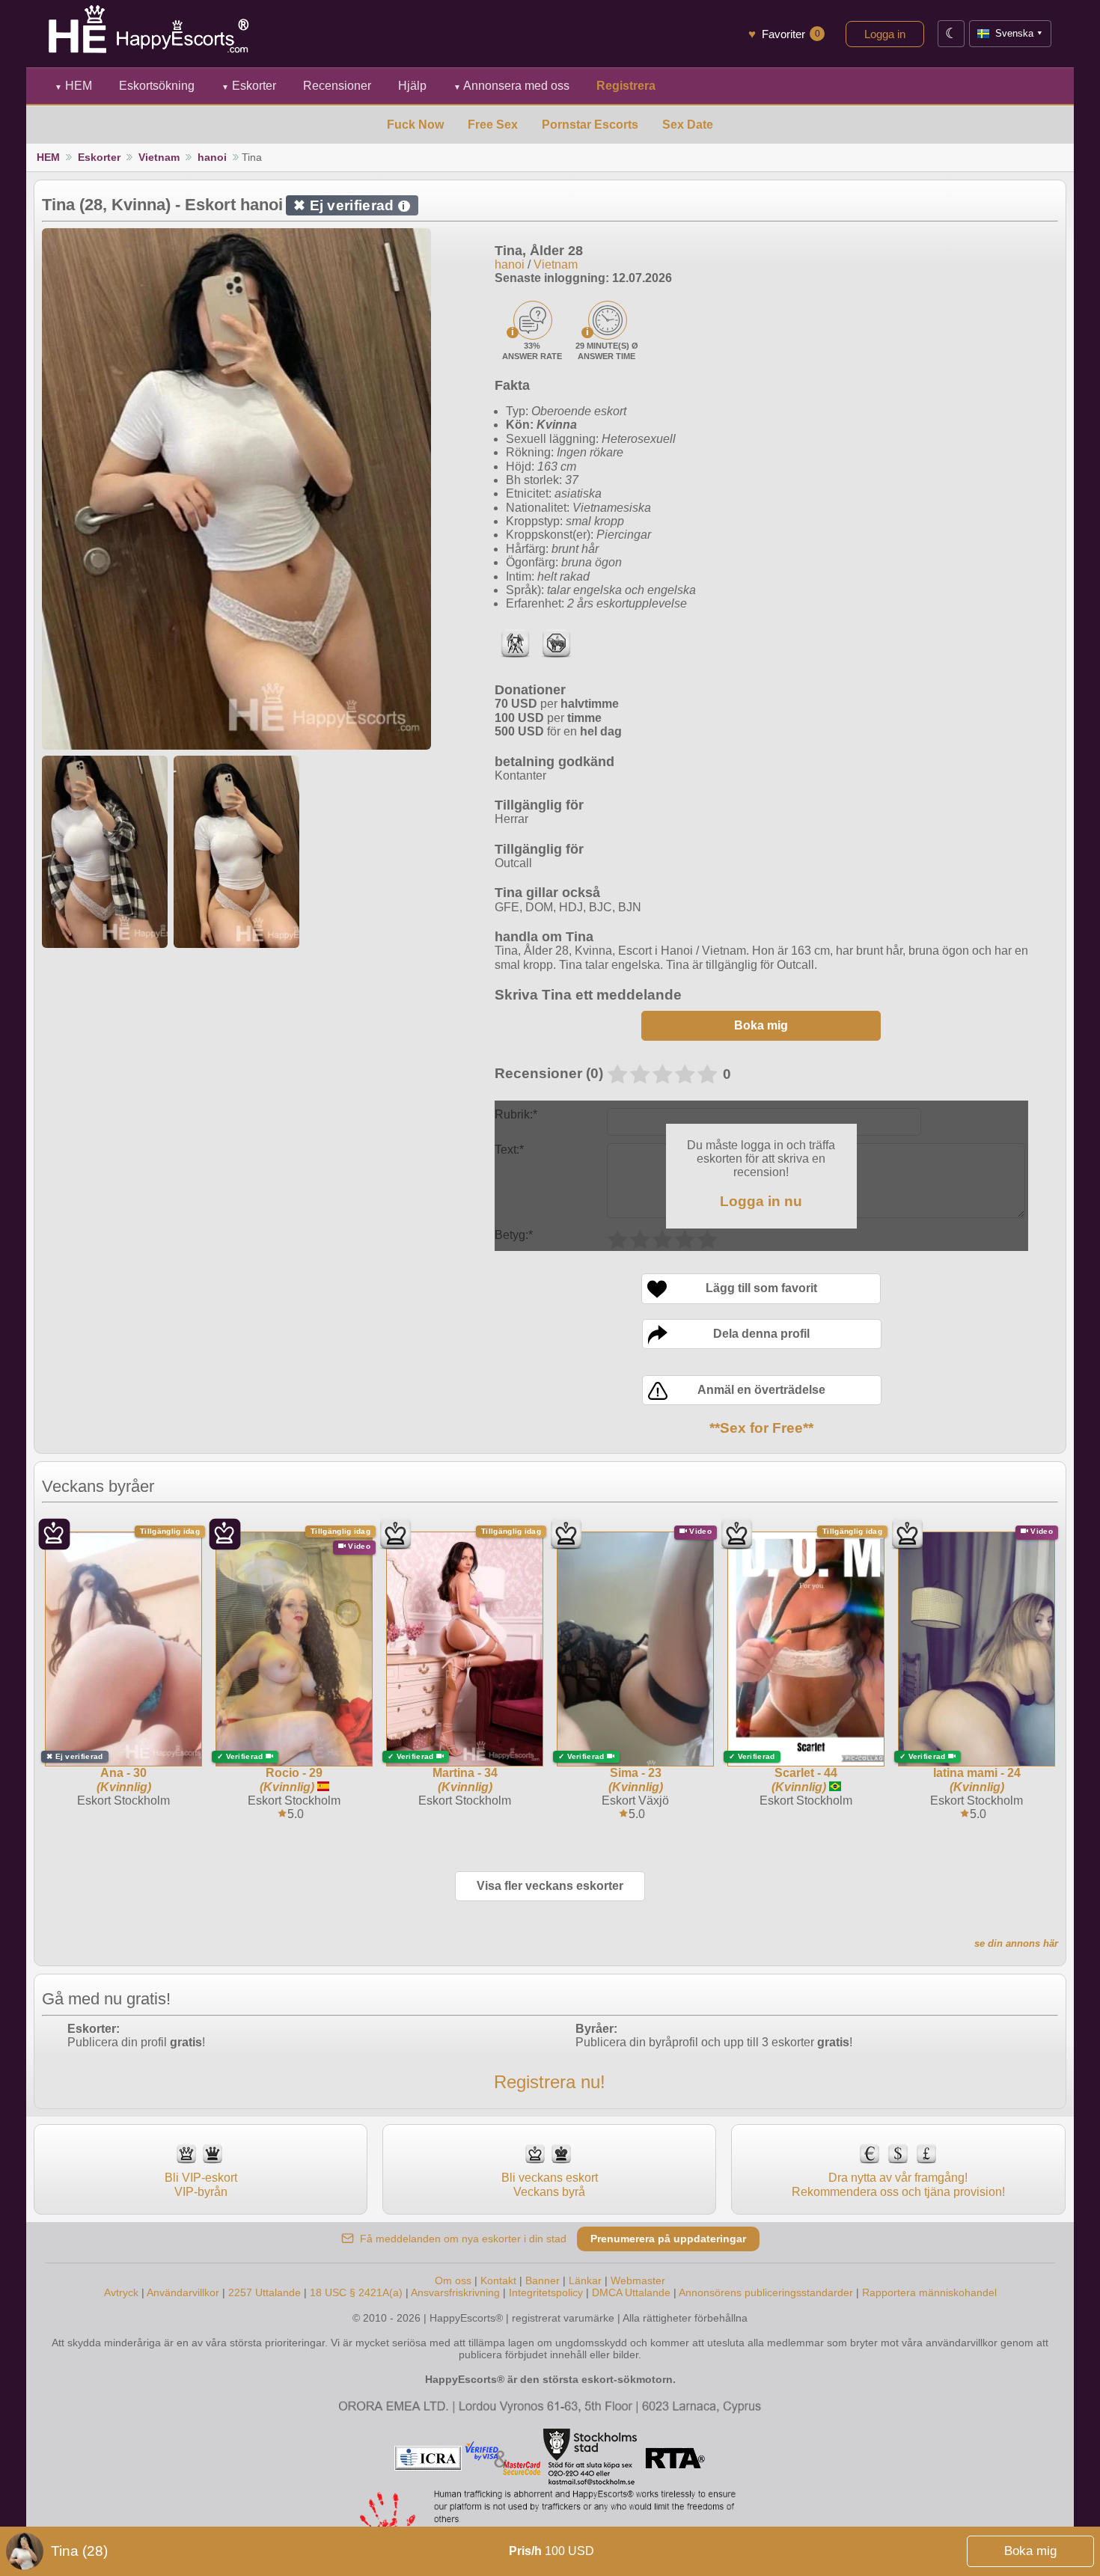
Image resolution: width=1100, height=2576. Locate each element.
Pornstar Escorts (590, 125)
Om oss (453, 2280)
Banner (543, 2280)
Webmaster (638, 2280)
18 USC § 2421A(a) (356, 2292)
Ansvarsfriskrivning (455, 2292)
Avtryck (121, 2292)
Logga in (885, 34)
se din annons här (1016, 1943)
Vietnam (159, 157)
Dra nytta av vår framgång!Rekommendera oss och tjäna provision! (898, 2184)
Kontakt (498, 2280)
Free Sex (493, 125)
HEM (73, 86)
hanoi (212, 157)
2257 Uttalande (265, 2292)
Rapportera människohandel (929, 2292)
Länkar (585, 2280)
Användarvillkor (183, 2292)
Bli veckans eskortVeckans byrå (550, 2184)
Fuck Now (415, 125)
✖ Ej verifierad (349, 205)
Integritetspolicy (546, 2292)
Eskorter (249, 86)
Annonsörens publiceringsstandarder (766, 2292)
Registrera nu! (550, 2082)
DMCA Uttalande (631, 2292)
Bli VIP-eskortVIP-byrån (201, 2184)
